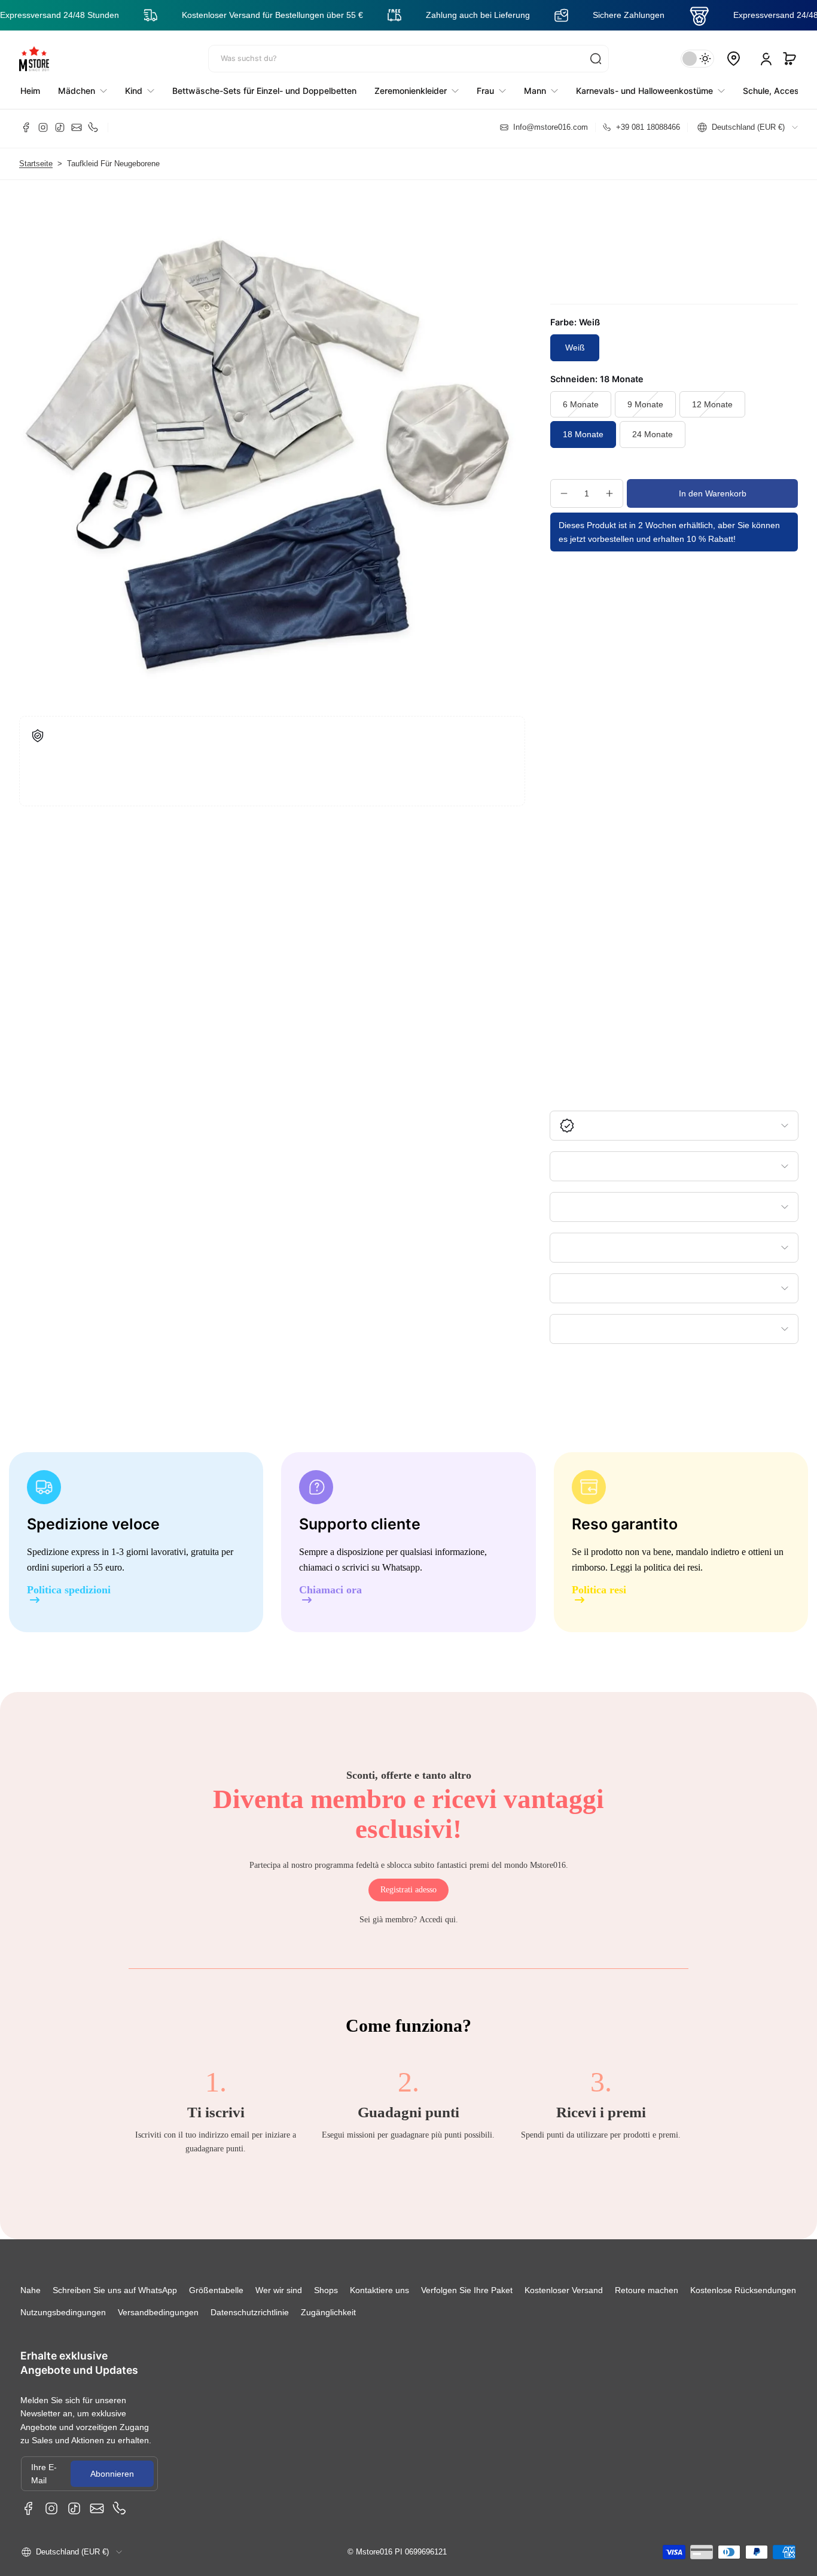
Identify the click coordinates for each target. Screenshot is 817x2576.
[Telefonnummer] (93, 127)
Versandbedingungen (158, 2312)
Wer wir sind (279, 2290)
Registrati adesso (408, 1890)
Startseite (36, 164)
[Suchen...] (596, 59)
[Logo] (34, 59)
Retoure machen (647, 2290)
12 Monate (712, 404)
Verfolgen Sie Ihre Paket (467, 2290)
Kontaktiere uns (379, 2290)
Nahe (31, 2290)
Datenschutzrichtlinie (250, 2312)
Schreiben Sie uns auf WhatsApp (115, 2290)
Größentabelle (216, 2290)
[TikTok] (60, 127)
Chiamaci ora (330, 1590)
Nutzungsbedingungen (63, 2312)
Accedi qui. (439, 1920)
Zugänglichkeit (328, 2312)
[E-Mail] (77, 127)
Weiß (575, 347)
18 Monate (583, 434)
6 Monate (581, 404)
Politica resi (599, 1590)
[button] (789, 59)
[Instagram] (43, 127)
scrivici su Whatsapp (381, 1567)
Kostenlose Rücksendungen (743, 2290)
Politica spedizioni (69, 1590)
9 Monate (645, 404)
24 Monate (653, 434)
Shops (326, 2290)
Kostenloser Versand (564, 2290)
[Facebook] (26, 127)
